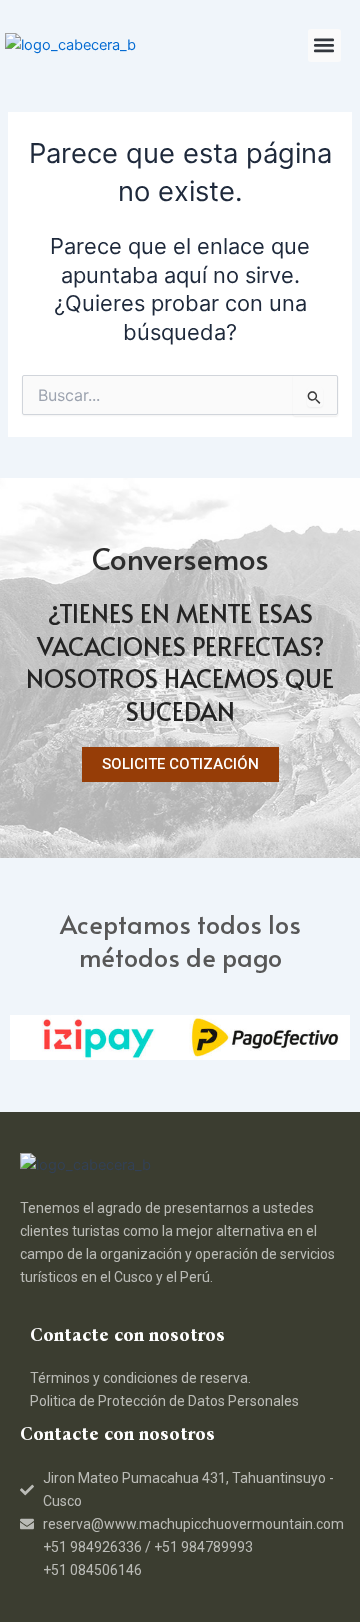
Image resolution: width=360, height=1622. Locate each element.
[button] (324, 45)
